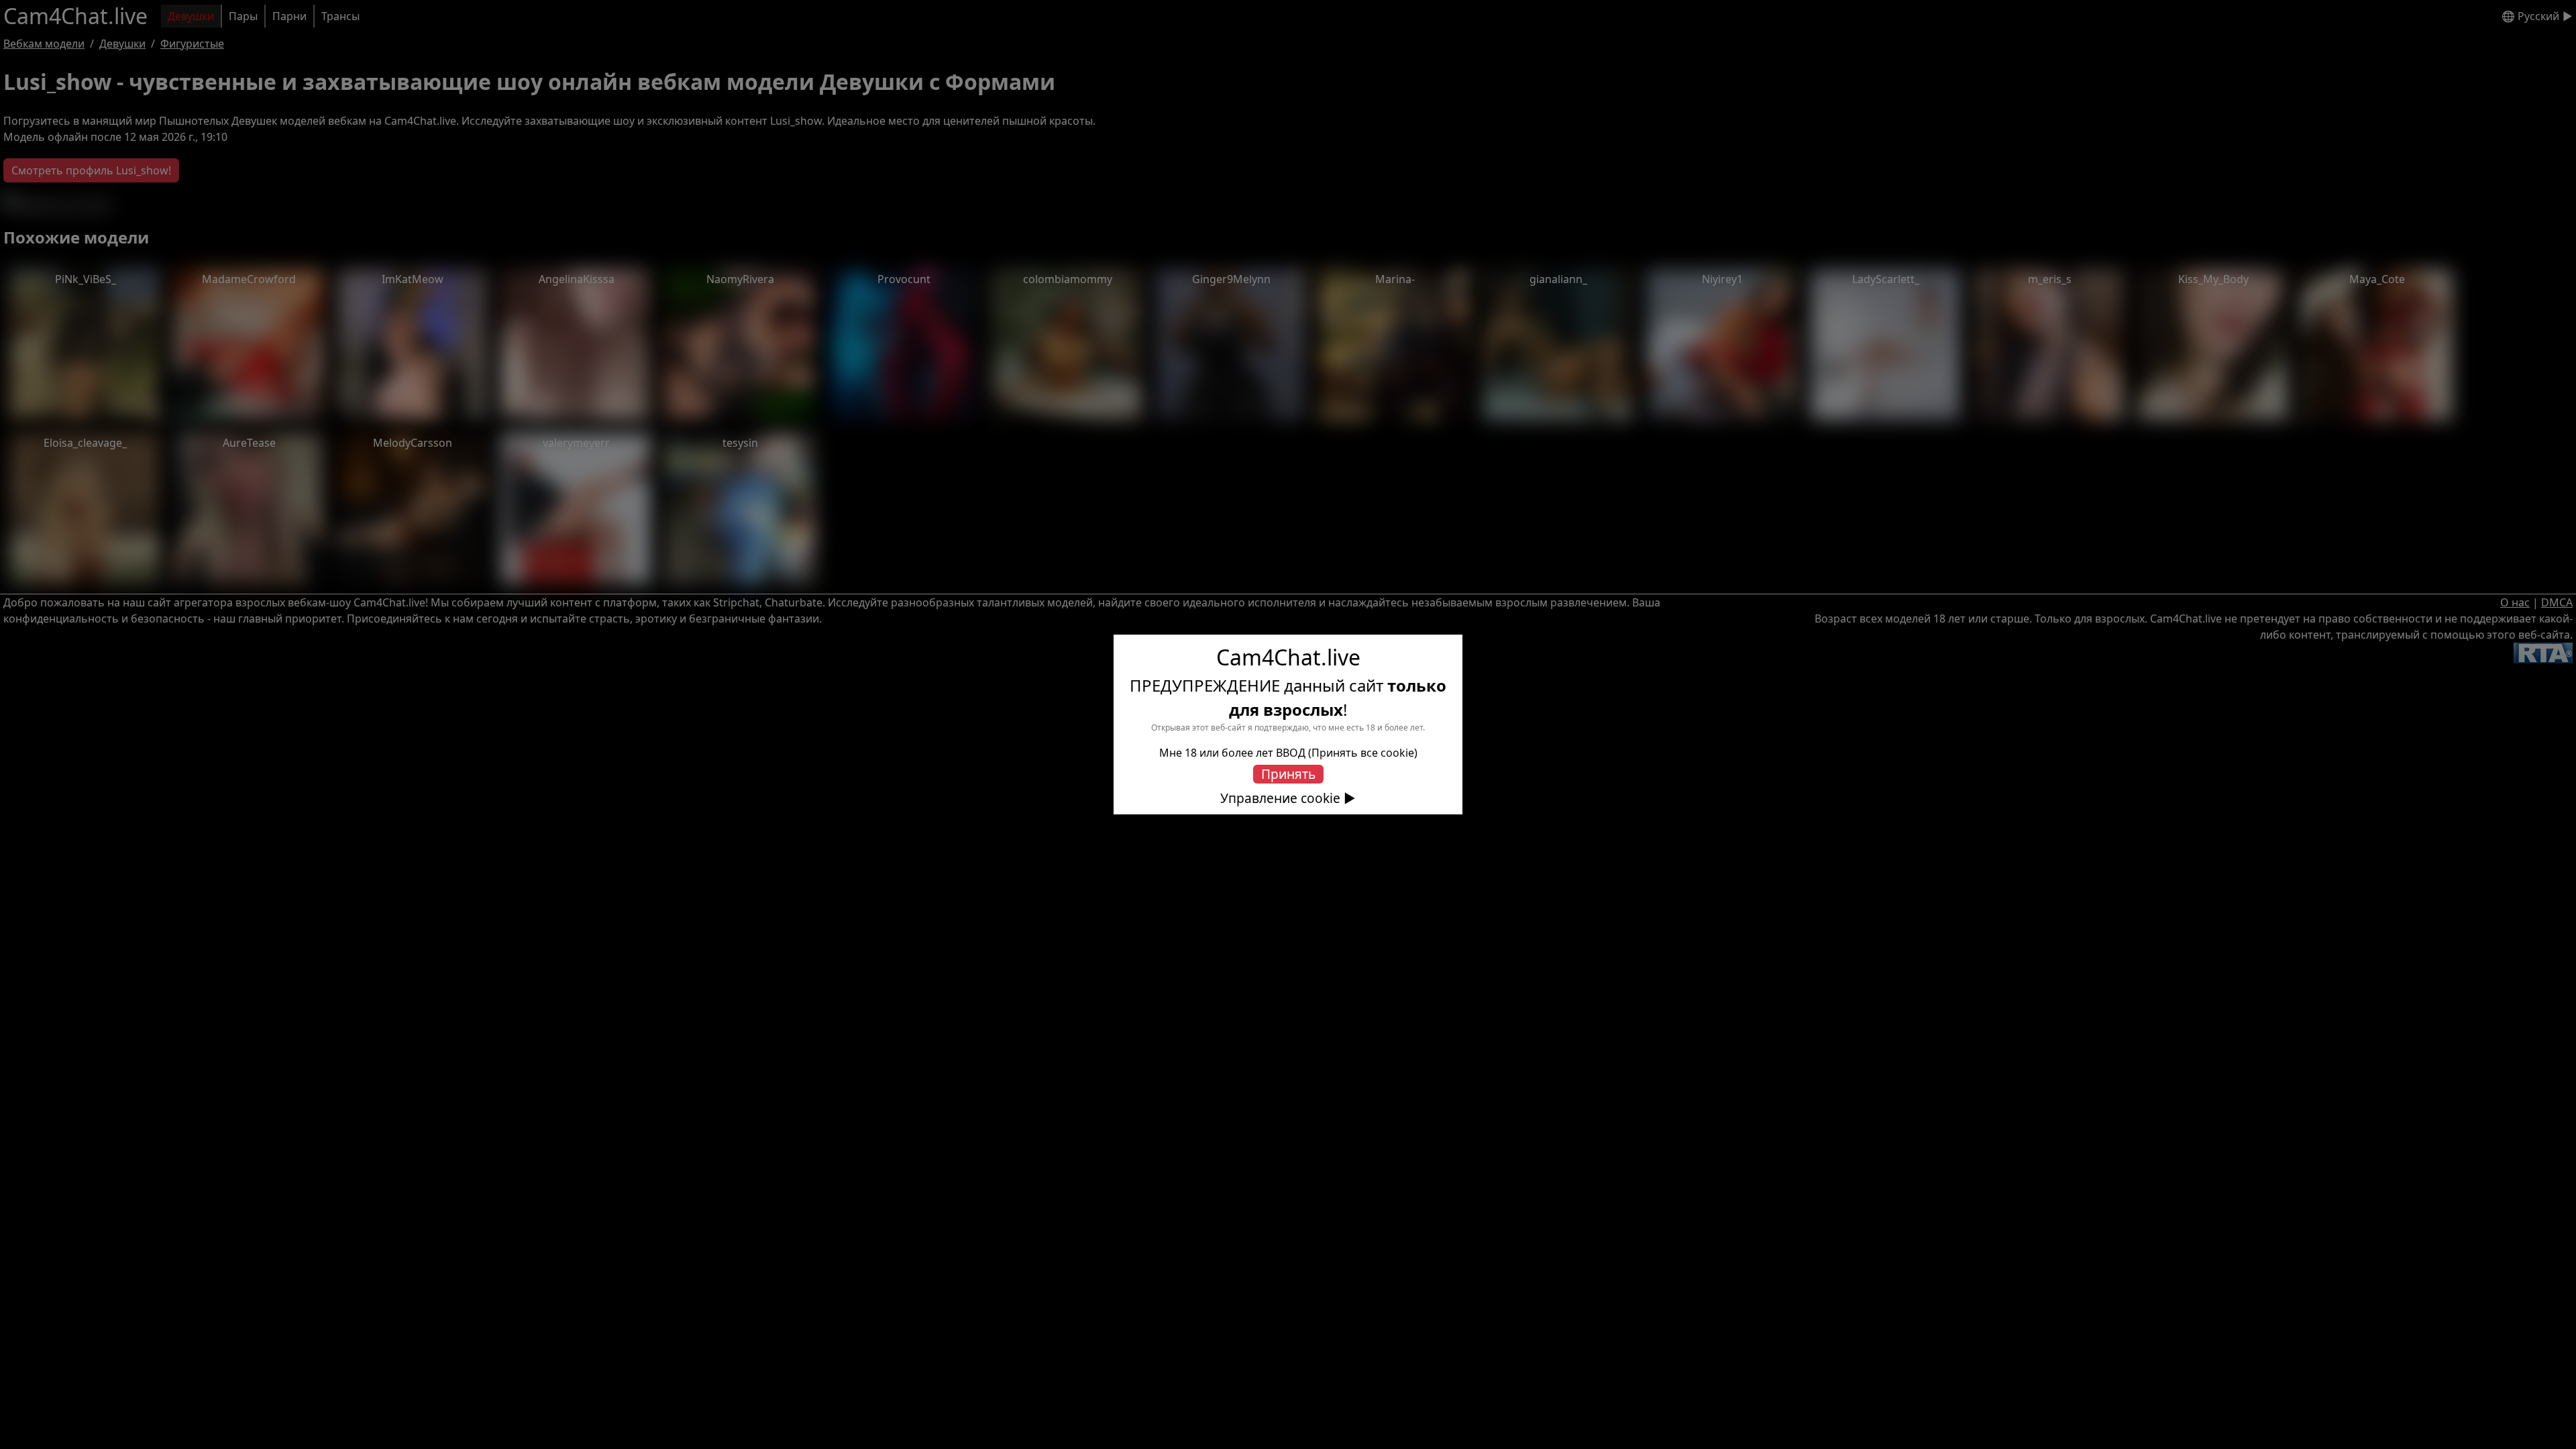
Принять (1288, 774)
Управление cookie (1280, 798)
